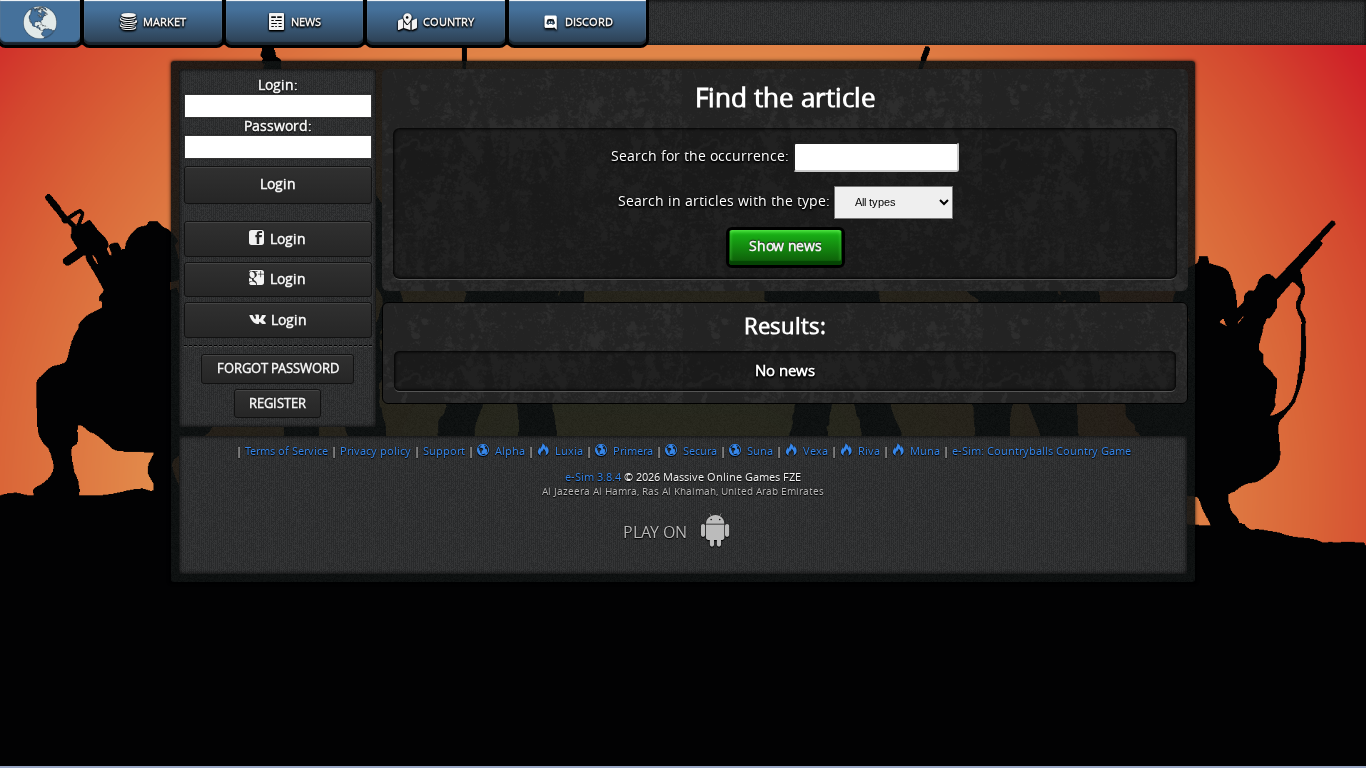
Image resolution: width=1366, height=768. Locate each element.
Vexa (815, 451)
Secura (700, 451)
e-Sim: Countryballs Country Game (1041, 451)
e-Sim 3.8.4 (593, 477)
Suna (760, 451)
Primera (633, 451)
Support (444, 451)
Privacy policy (375, 451)
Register (277, 403)
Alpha (510, 451)
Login (288, 239)
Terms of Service (286, 451)
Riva (869, 451)
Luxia (569, 451)
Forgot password (278, 368)
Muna (925, 451)
